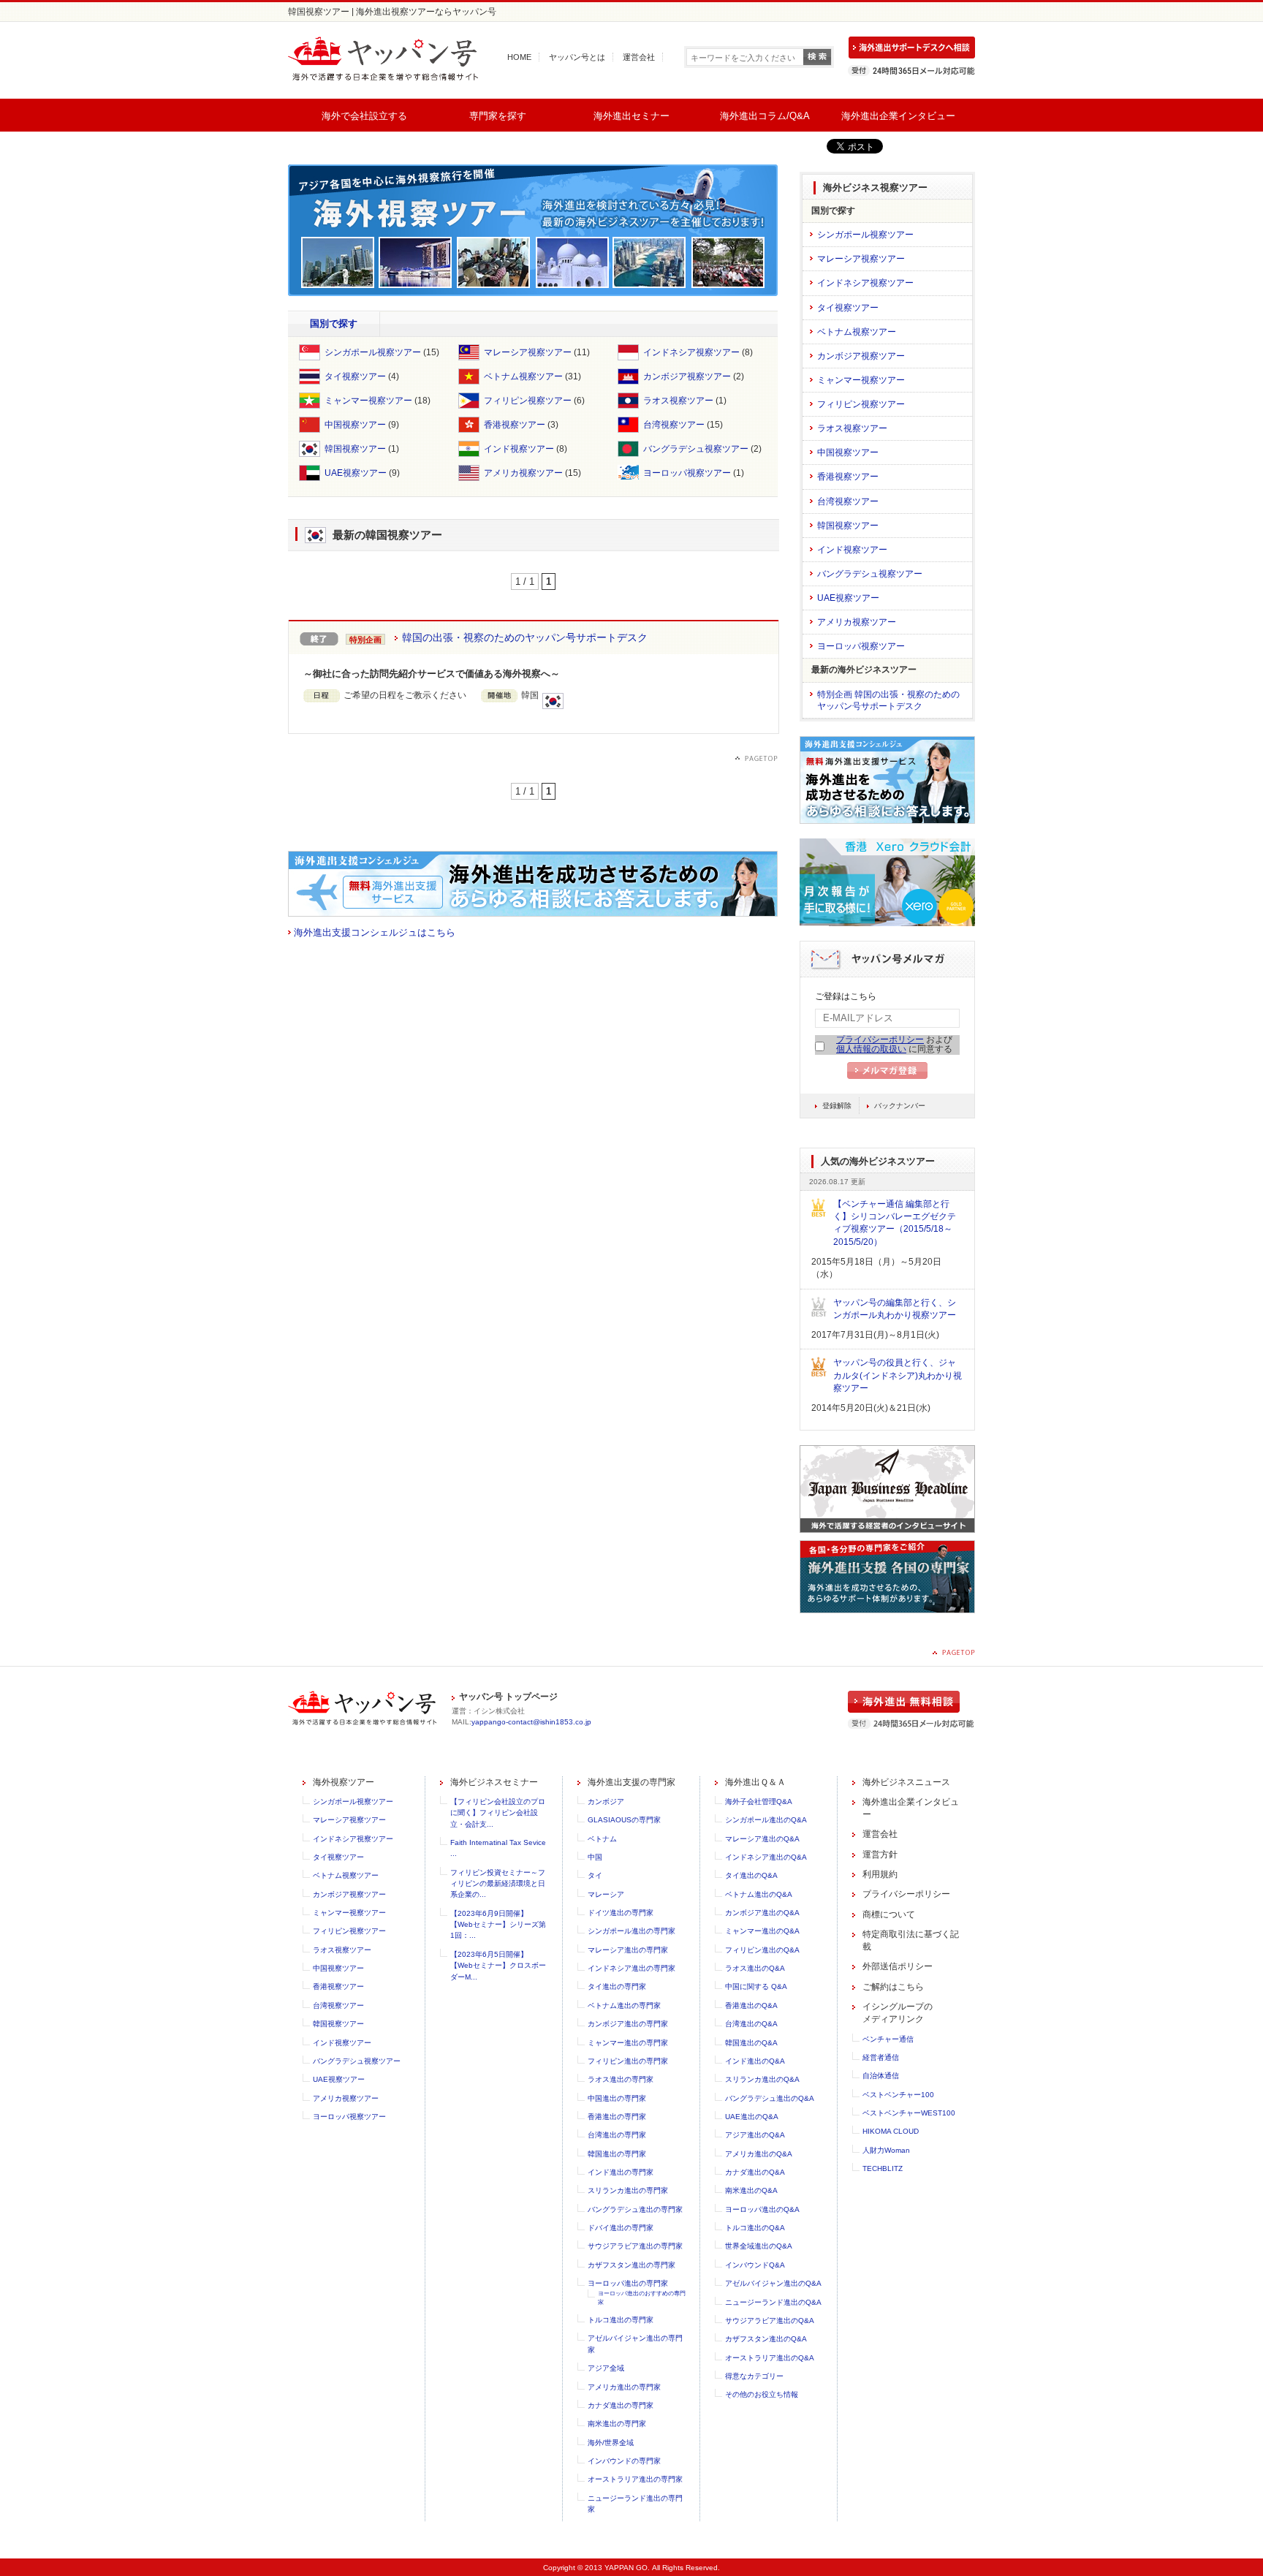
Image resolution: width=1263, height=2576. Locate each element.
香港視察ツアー (515, 425)
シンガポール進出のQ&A (766, 1820)
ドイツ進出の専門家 (621, 1913)
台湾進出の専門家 (617, 2135)
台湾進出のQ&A (751, 2024)
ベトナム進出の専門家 (624, 2005)
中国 (595, 1857)
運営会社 (639, 57)
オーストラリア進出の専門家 (635, 2479)
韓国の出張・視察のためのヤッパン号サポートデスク (525, 637)
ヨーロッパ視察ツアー (687, 473)
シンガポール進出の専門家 (631, 1931)
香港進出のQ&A (751, 2005)
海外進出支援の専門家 (631, 1782)
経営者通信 (881, 2057)
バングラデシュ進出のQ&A (770, 2098)
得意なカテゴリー (754, 2376)
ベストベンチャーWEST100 (909, 2113)
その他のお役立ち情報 (762, 2394)
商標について (889, 1914)
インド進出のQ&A (755, 2061)
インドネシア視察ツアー (691, 352)
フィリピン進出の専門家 (628, 2061)
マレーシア (606, 1894)
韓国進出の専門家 (617, 2154)
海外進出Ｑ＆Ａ (755, 1782)
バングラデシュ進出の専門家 (635, 2209)
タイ (595, 1875)
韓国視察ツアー (355, 449)
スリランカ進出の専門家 (628, 2190)
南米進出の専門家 (617, 2424)
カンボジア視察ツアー (687, 376)
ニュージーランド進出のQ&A (773, 2302)
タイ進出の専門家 (617, 1986)
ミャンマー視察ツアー (368, 401)
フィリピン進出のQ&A (762, 1950)
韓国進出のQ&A (751, 2043)
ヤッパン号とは (577, 57)
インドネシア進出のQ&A (766, 1857)
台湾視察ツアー (674, 425)
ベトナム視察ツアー (523, 376)
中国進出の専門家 (617, 2098)
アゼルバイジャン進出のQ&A (773, 2283)
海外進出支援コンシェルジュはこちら (375, 932)
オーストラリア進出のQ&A (770, 2358)
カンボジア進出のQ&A (762, 1913)
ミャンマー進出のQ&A (762, 1931)
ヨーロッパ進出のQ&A (762, 2209)
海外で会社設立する (364, 116)
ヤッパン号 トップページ (508, 1697)
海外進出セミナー (631, 116)
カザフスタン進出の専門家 (631, 2265)
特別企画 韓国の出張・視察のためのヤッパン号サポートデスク (888, 700)
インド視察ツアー (519, 449)
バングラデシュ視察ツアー (696, 449)
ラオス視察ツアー (678, 401)
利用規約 (880, 1874)
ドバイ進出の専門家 (621, 2228)
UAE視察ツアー (356, 473)
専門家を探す (498, 116)
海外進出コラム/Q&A (765, 116)
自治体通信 (881, 2076)
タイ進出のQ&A (751, 1875)
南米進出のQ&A (751, 2190)
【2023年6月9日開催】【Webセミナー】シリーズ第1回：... (498, 1925)
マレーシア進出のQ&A (762, 1839)
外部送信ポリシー (898, 1966)
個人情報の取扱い (871, 1049)
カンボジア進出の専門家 (628, 2024)
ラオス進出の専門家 (621, 2079)
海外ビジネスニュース (906, 1782)
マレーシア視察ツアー (528, 352)
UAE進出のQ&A (752, 2117)
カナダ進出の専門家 (621, 2405)
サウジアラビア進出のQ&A (770, 2321)
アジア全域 (606, 2368)
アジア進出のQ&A (755, 2135)
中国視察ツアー (355, 425)
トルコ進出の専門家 (621, 2320)
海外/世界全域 (611, 2443)
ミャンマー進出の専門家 (628, 2043)
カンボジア (606, 1802)
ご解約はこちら (893, 1987)
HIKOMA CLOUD (891, 2131)
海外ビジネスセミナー (494, 1782)
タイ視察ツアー (355, 376)
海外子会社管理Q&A (759, 1802)
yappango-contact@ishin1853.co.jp (531, 1722)
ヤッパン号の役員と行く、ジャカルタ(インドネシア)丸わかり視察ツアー (898, 1375)
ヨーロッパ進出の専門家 (628, 2283)
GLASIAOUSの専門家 (624, 1820)
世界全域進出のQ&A (759, 2246)
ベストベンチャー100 (898, 2095)
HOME (519, 57)
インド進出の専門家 (621, 2172)
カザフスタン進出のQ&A (766, 2339)
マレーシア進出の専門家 (628, 1950)
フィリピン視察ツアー (528, 401)
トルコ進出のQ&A (755, 2228)
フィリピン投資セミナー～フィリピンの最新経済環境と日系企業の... (498, 1884)
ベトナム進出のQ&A (759, 1894)
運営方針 (880, 1855)
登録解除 (837, 1106)
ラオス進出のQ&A (755, 1968)
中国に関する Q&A (756, 1986)
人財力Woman (886, 2150)
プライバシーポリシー (880, 1039)
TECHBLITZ (883, 2168)
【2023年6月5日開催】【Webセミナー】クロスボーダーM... (498, 1966)
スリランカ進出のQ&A (762, 2079)
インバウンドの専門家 (624, 2461)
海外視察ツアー (344, 1782)
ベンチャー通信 (888, 2039)
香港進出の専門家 (617, 2117)
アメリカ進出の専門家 (624, 2387)
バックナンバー (900, 1106)
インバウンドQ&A (755, 2265)
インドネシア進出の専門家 (631, 1968)
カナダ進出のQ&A (755, 2172)
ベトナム (602, 1839)
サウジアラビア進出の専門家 (635, 2246)
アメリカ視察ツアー (523, 473)
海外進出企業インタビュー (898, 116)
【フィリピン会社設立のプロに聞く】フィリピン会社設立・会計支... (498, 1813)
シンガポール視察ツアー (373, 352)
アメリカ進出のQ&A (759, 2154)
